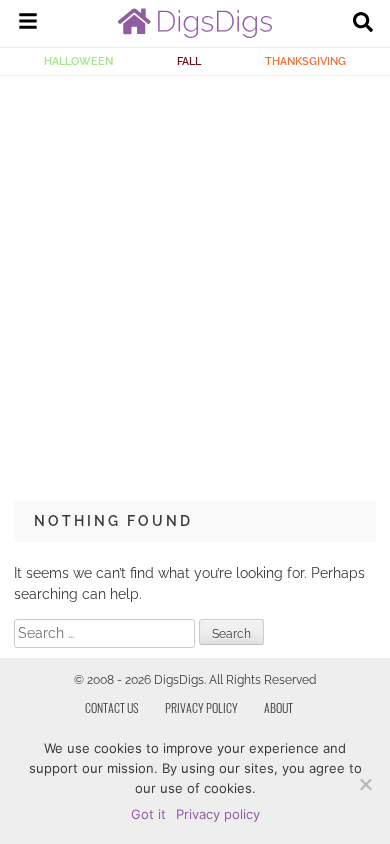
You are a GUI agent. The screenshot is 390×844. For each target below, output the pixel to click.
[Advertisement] (195, 281)
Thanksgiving (305, 61)
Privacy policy (218, 814)
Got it (148, 814)
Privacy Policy (201, 707)
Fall (189, 61)
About (278, 707)
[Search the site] (363, 24)
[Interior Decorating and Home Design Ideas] (195, 33)
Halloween (78, 61)
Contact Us (112, 707)
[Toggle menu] (28, 24)
